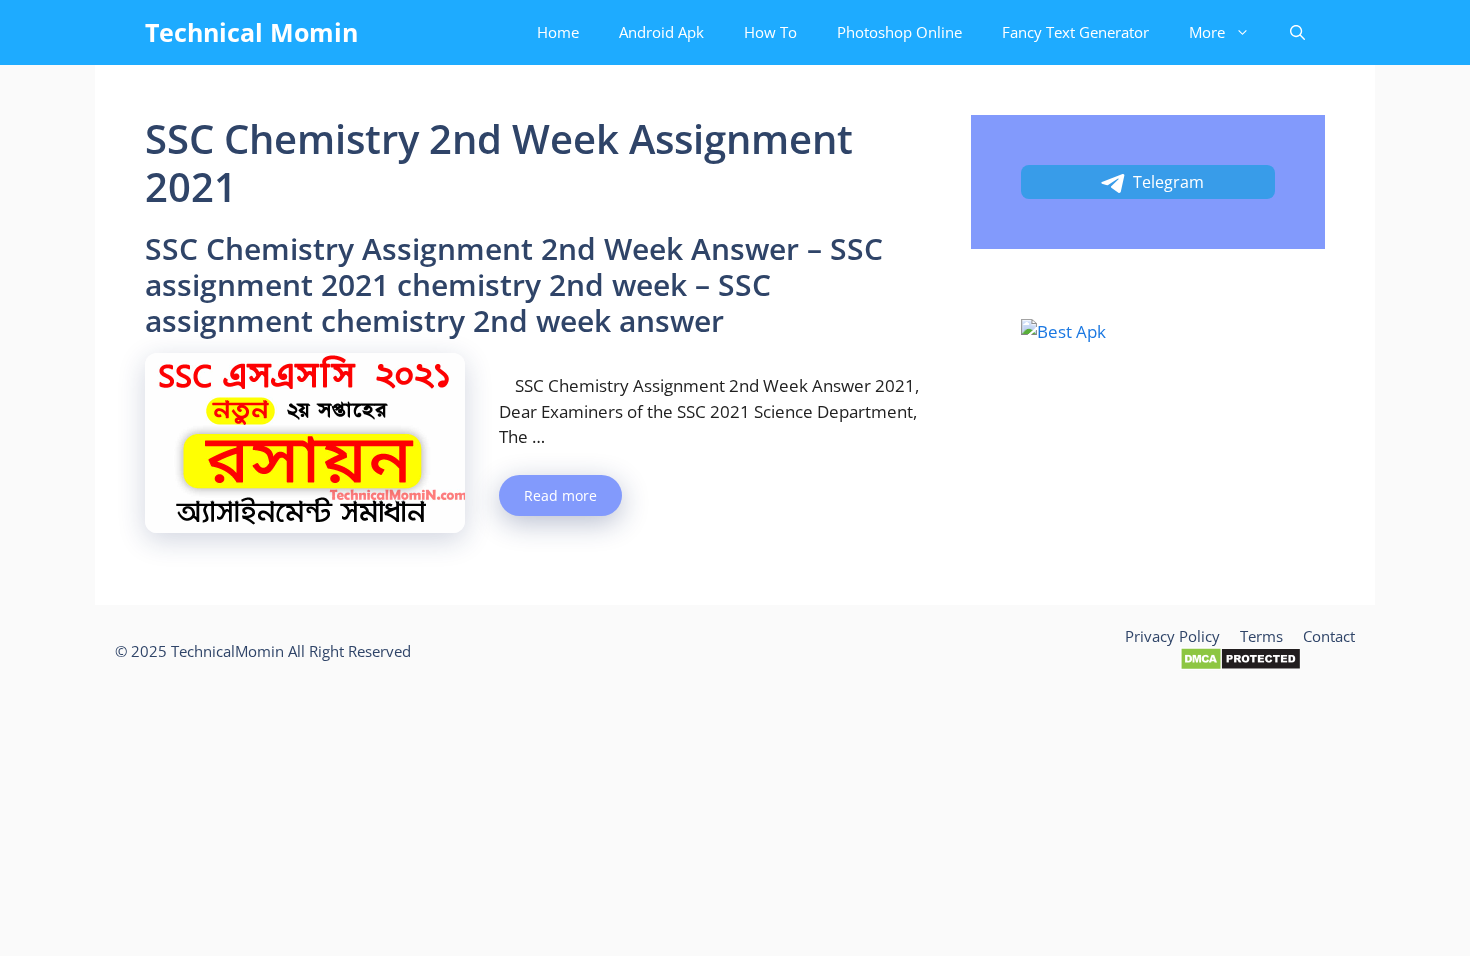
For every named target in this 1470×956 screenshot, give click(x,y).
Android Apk (661, 32)
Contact (1329, 636)
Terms (1261, 636)
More (1207, 32)
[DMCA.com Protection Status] (1240, 665)
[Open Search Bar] (1297, 32)
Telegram (1168, 182)
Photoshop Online (899, 32)
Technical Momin (251, 32)
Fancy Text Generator (1075, 32)
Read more (560, 495)
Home (558, 32)
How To (770, 32)
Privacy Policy (1172, 636)
